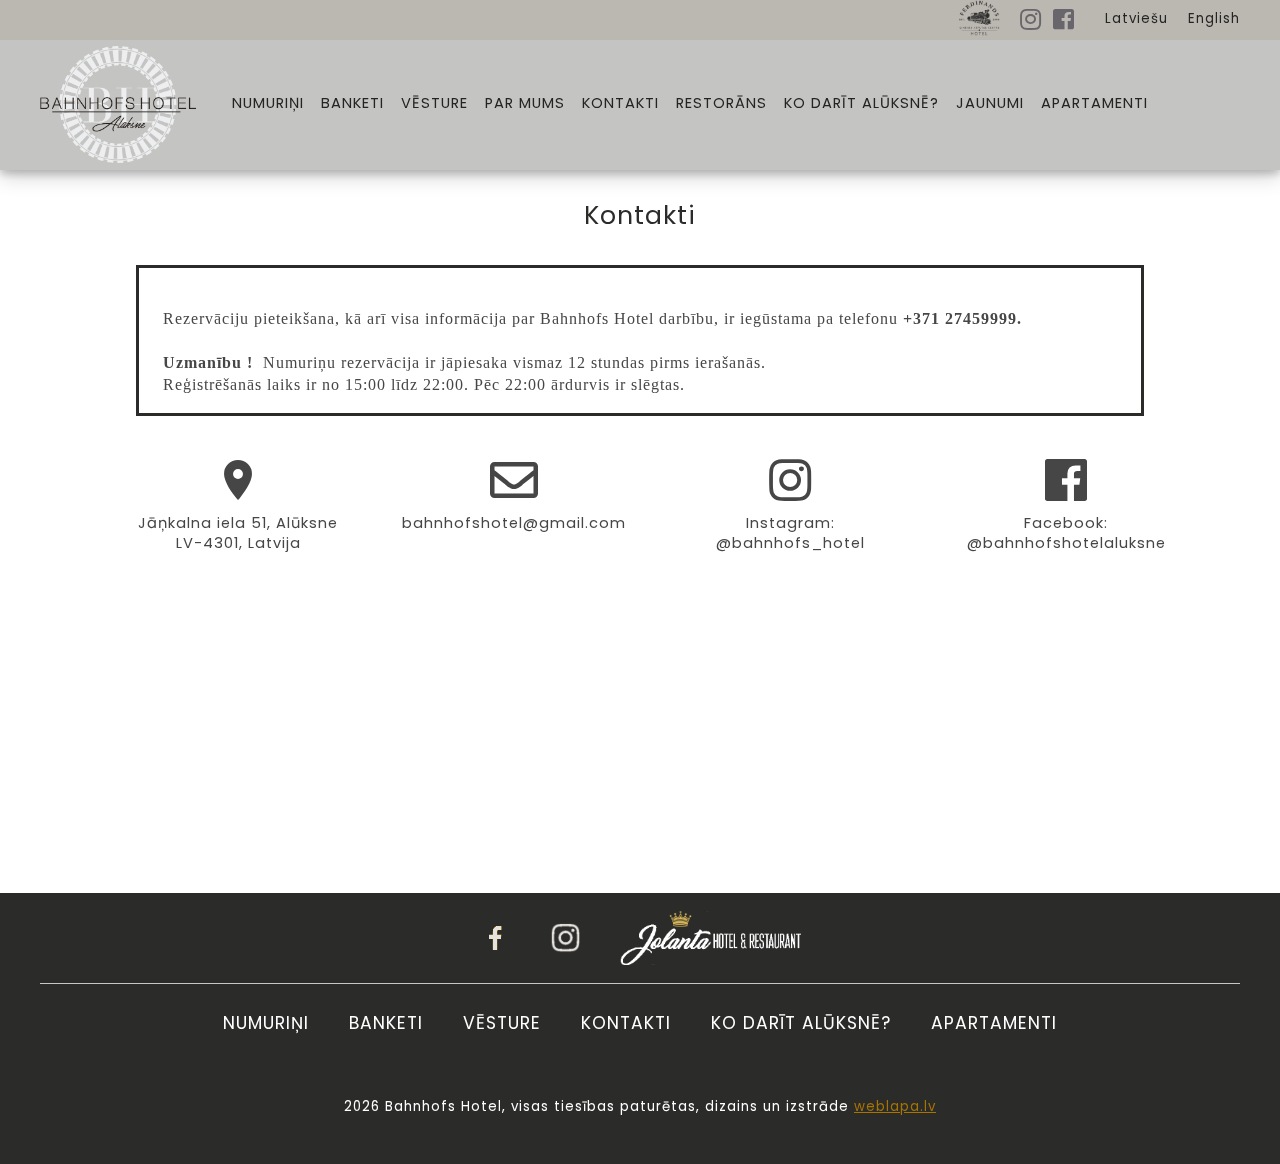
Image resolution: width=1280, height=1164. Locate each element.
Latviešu (1136, 18)
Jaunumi (990, 103)
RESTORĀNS (721, 103)
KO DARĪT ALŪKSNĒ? (861, 103)
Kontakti (620, 103)
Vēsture (434, 103)
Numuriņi (268, 103)
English (1214, 18)
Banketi (352, 103)
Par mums (525, 103)
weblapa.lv (895, 1106)
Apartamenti (1094, 103)
